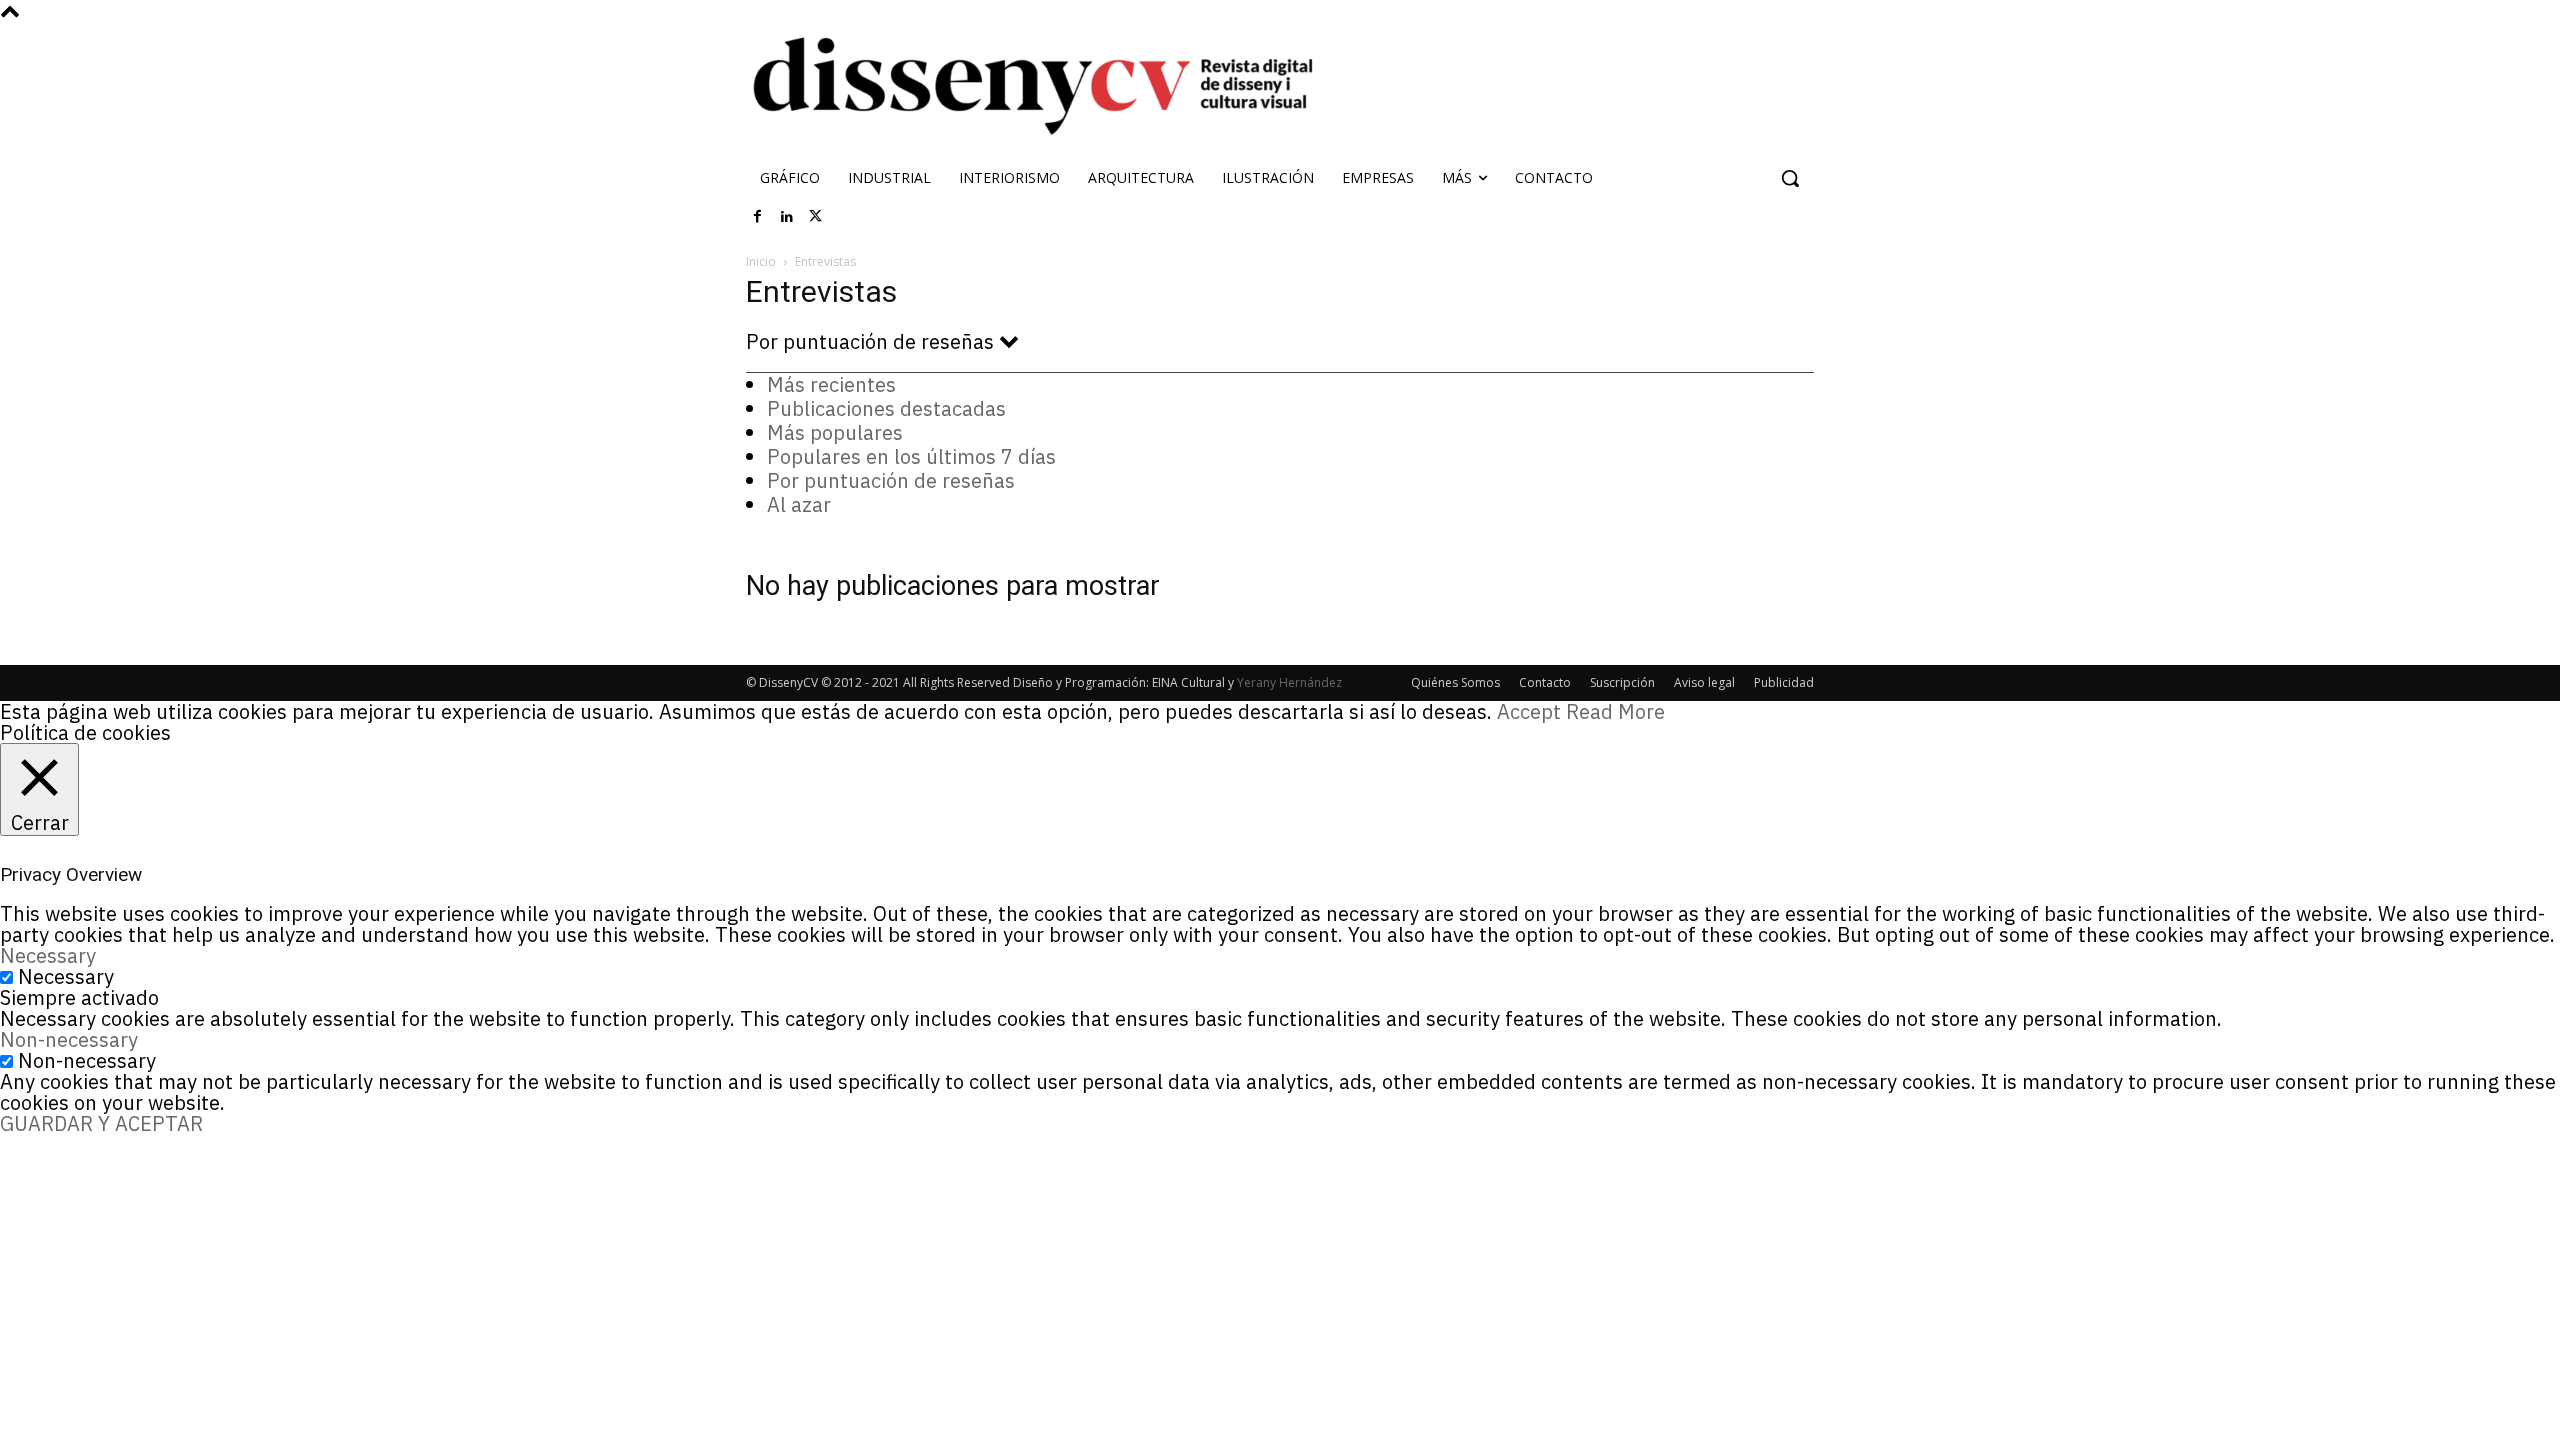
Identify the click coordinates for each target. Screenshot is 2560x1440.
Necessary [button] (48, 955)
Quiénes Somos (1455, 682)
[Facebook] (758, 217)
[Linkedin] (787, 217)
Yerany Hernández (1289, 682)
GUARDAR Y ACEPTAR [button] (101, 1123)
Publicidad (1784, 682)
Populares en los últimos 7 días (911, 456)
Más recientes (831, 384)
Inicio (761, 261)
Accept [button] (1529, 711)
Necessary (66, 976)
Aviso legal (1704, 682)
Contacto (1545, 682)
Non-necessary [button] (69, 1039)
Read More (1615, 711)
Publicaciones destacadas (886, 408)
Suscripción (1622, 682)
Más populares (835, 432)
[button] (1790, 178)
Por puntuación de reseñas (891, 480)
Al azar (799, 504)
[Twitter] (816, 217)
